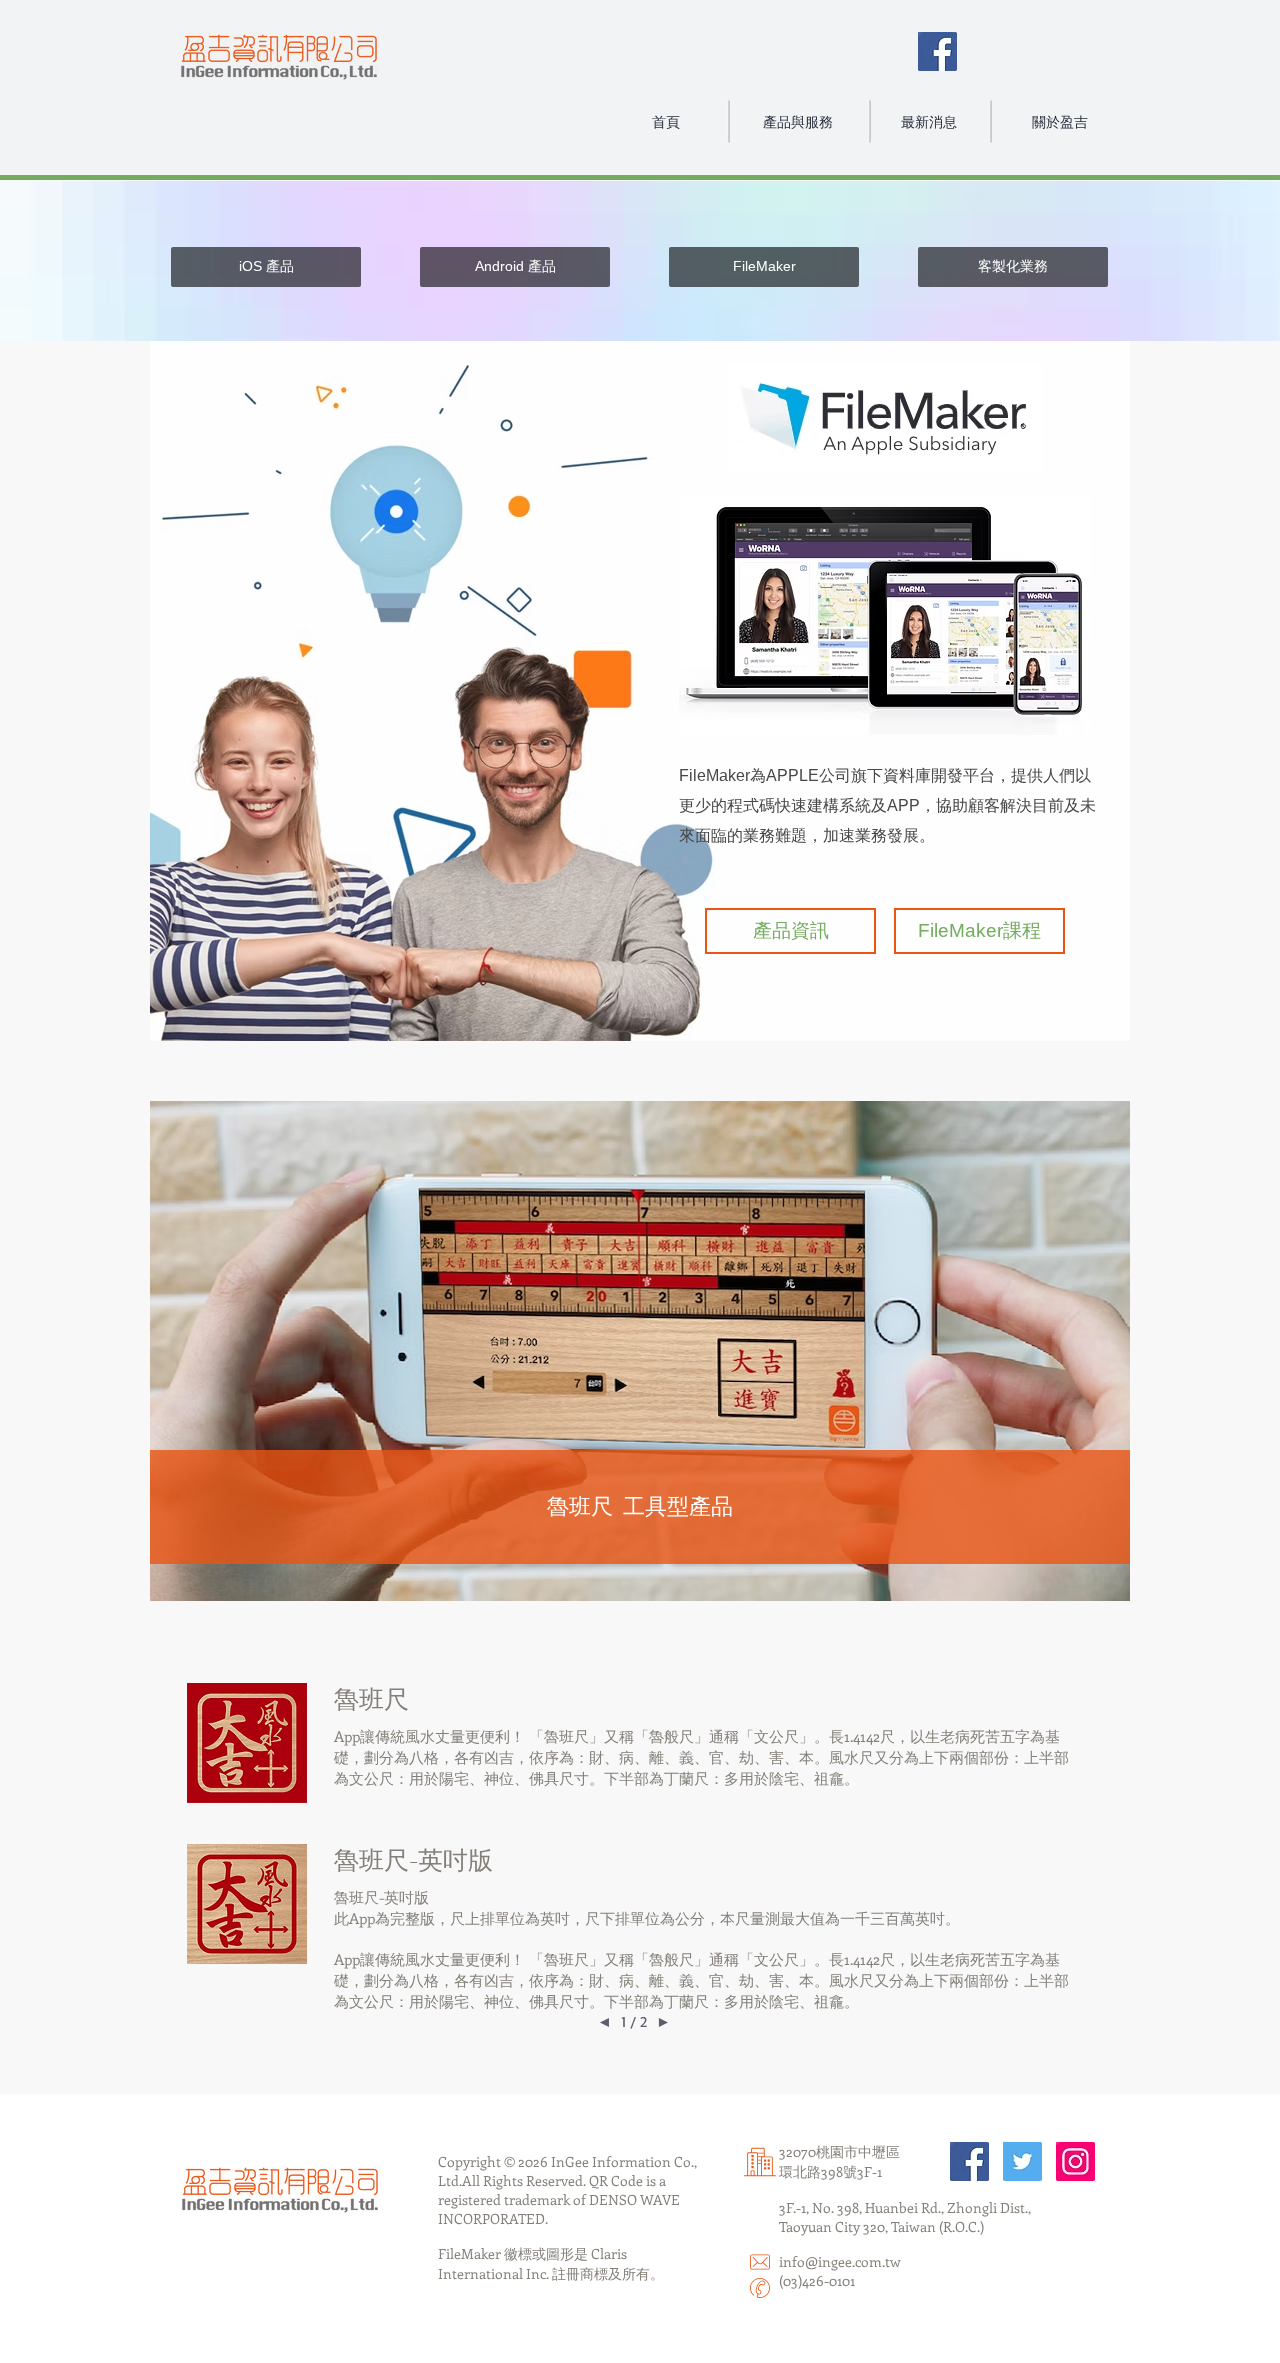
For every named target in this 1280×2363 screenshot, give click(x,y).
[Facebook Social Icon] (937, 51)
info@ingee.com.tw (840, 2261)
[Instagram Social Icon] (1075, 2161)
